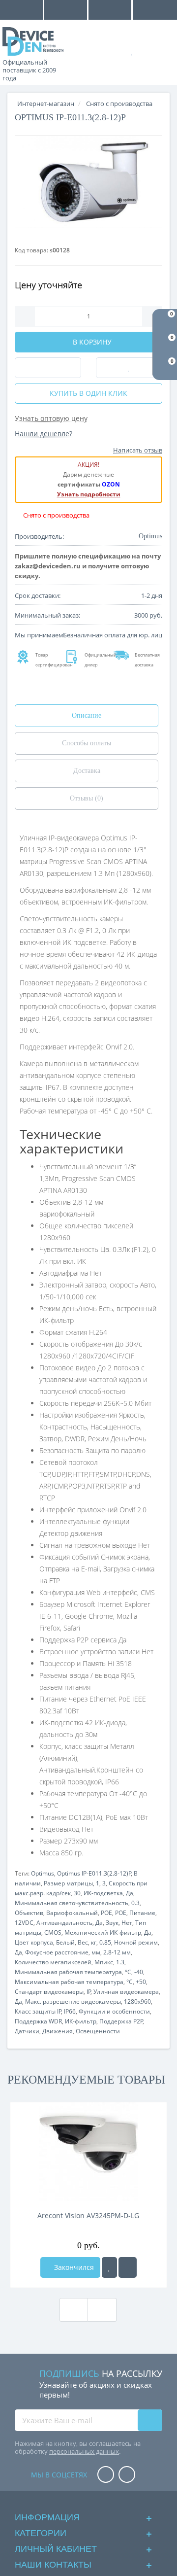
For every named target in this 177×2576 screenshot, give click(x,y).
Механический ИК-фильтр (103, 1932)
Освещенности (98, 2031)
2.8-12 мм (117, 1952)
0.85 (105, 1942)
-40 (139, 1972)
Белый (65, 1942)
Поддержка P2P (121, 2021)
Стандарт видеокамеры (49, 1992)
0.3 (135, 1903)
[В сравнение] (128, 2267)
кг (94, 1942)
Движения (58, 2031)
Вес (83, 1942)
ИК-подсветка (103, 1893)
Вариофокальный (72, 1913)
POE (106, 1913)
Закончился (73, 2267)
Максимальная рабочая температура (69, 1982)
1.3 (120, 1962)
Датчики (27, 2031)
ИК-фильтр (81, 2021)
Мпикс (104, 1962)
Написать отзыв (138, 450)
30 (77, 1893)
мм (96, 1952)
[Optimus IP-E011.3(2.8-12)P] (88, 182)
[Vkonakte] (127, 2475)
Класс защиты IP (38, 2011)
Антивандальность (64, 1923)
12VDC (24, 1923)
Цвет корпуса (34, 1942)
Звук (112, 1923)
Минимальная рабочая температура (68, 1972)
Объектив (29, 1913)
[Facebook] (106, 2475)
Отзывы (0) (87, 798)
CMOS (53, 1932)
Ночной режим (136, 1942)
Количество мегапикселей (53, 1962)
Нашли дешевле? (44, 434)
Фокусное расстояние (57, 1952)
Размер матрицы (68, 1883)
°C (128, 1972)
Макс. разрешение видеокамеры (73, 2002)
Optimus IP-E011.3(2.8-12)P (94, 1873)
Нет (127, 1923)
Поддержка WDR (38, 2021)
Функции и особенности (114, 2011)
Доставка (87, 771)
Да (130, 1893)
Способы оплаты (87, 743)
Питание (142, 1913)
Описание (87, 715)
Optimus (43, 1873)
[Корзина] (162, 50)
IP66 (70, 2011)
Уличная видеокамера (126, 1992)
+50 (141, 1982)
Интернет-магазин (46, 104)
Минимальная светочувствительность (72, 1903)
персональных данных (84, 2451)
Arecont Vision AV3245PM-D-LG (88, 2215)
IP (89, 1992)
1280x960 (137, 2002)
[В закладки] (109, 2267)
